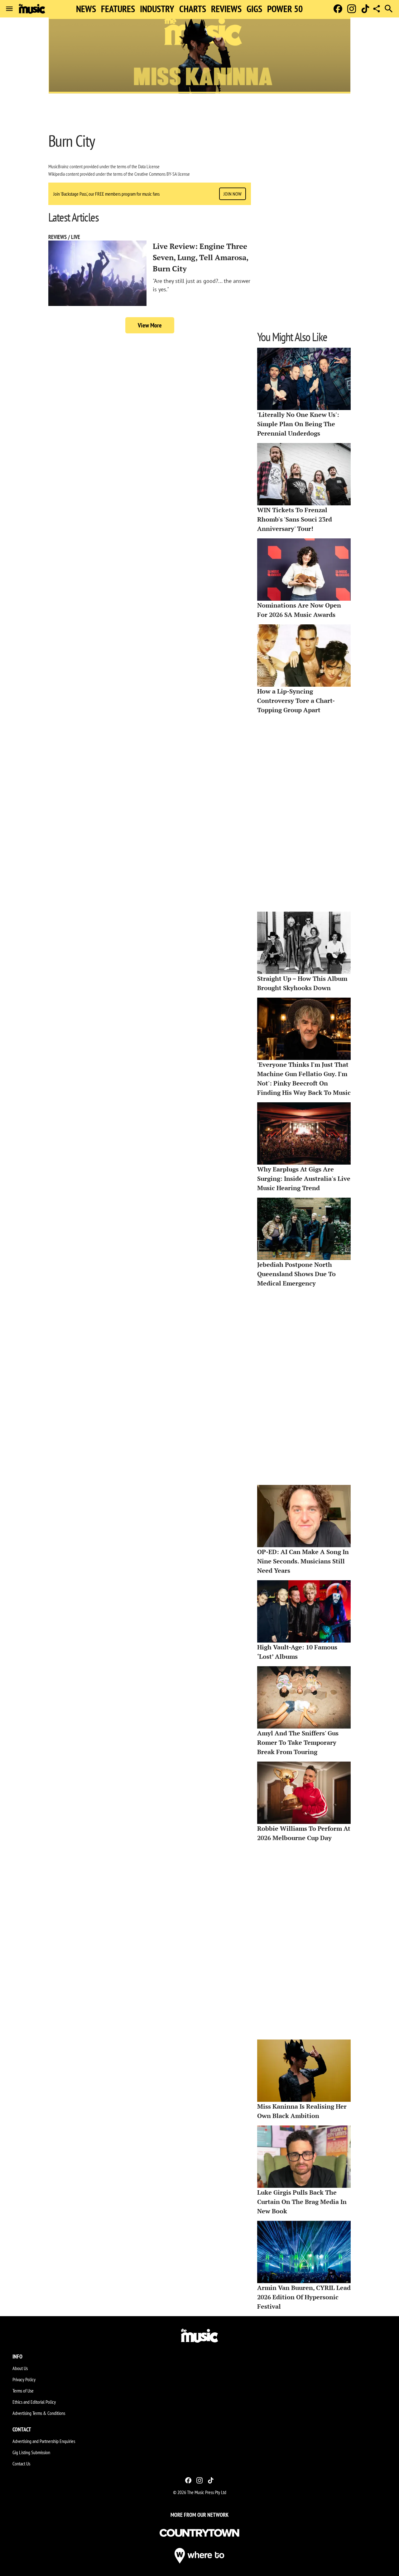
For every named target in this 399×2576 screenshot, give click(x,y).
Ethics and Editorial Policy (34, 2402)
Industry (157, 9)
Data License (149, 166)
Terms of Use (23, 2391)
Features (118, 9)
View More (150, 325)
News (86, 9)
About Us (20, 2368)
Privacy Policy (24, 2379)
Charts (193, 9)
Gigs (254, 9)
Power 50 (285, 9)
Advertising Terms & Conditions (39, 2413)
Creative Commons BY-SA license (162, 174)
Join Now (233, 194)
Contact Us (21, 2464)
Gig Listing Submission (31, 2452)
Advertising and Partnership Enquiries (44, 2441)
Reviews (226, 9)
